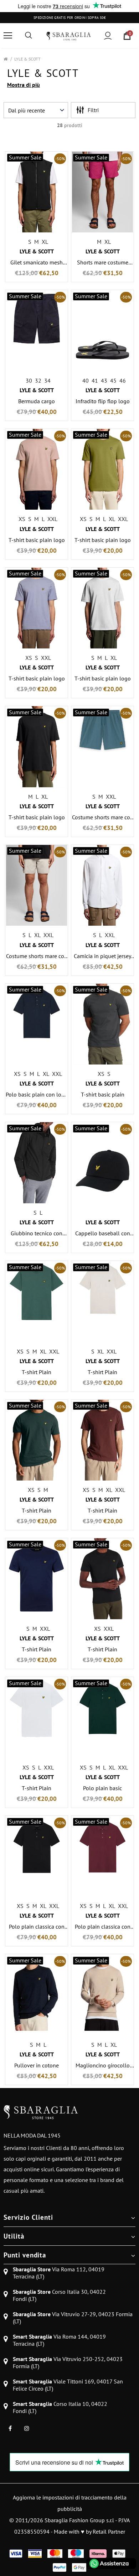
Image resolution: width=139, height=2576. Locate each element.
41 (95, 380)
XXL (52, 519)
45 (113, 380)
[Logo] (69, 35)
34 (47, 380)
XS (22, 519)
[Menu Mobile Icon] (8, 36)
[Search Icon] (29, 36)
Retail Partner (109, 2532)
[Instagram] (27, 2428)
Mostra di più (24, 85)
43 (104, 380)
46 (123, 380)
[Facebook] (10, 2428)
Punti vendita (25, 2255)
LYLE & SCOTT (27, 59)
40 (86, 380)
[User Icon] (108, 36)
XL (45, 242)
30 (29, 380)
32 (38, 380)
